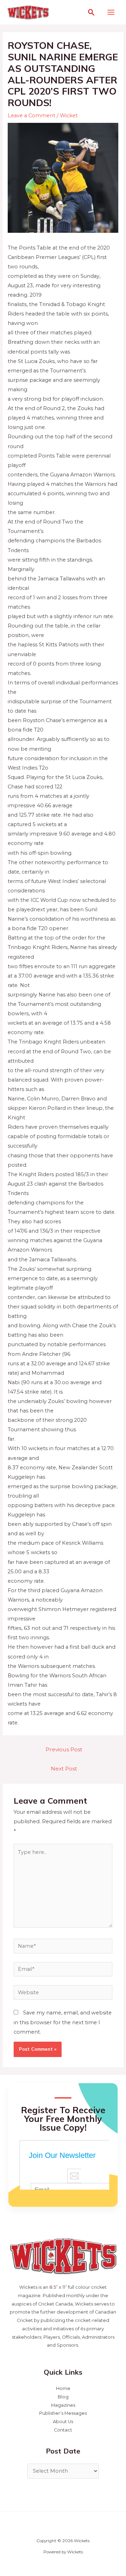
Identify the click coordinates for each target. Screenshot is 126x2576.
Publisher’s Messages (63, 2413)
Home (63, 2388)
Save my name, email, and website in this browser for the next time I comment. (63, 2022)
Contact (63, 2430)
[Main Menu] (111, 12)
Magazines (63, 2405)
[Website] (63, 1994)
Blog (63, 2397)
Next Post (64, 1769)
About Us (63, 2422)
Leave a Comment (31, 116)
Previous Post (64, 1749)
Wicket (69, 116)
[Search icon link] (92, 12)
